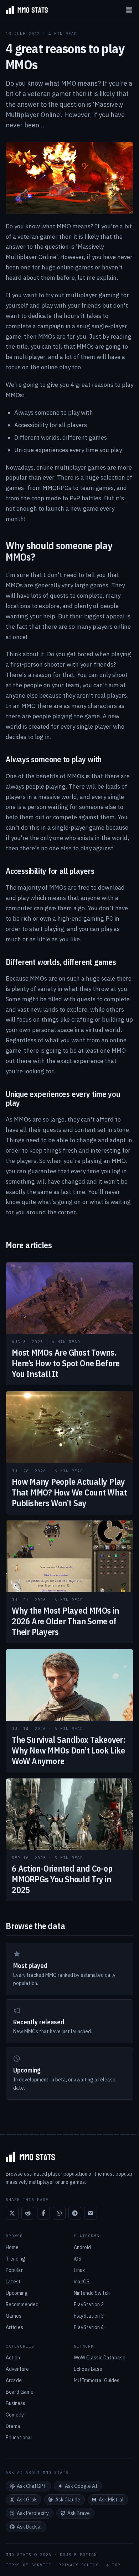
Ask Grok (27, 2500)
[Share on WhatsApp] (59, 2213)
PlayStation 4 (89, 2327)
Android (82, 2247)
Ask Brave (79, 2513)
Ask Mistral (111, 2500)
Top (116, 2565)
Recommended (22, 2304)
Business (16, 2403)
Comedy (15, 2415)
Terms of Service (29, 2565)
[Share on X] (12, 2213)
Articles (14, 2327)
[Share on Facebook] (43, 2213)
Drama (13, 2426)
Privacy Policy (78, 2565)
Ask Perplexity (33, 2513)
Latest (13, 2282)
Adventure (17, 2369)
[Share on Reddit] (28, 2213)
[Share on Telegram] (75, 2213)
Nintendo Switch (92, 2293)
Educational (19, 2438)
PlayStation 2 (89, 2304)
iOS (78, 2259)
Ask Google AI (81, 2486)
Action (13, 2358)
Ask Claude (68, 2500)
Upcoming (17, 2293)
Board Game (20, 2392)
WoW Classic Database (100, 2358)
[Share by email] (91, 2213)
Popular (14, 2270)
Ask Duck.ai (29, 2527)
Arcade (14, 2380)
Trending (16, 2259)
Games (14, 2316)
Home (12, 2247)
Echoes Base (88, 2369)
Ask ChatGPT (32, 2486)
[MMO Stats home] (24, 10)
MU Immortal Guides (97, 2380)
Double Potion (78, 2555)
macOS (82, 2282)
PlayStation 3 (89, 2316)
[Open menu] (129, 10)
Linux (79, 2270)
